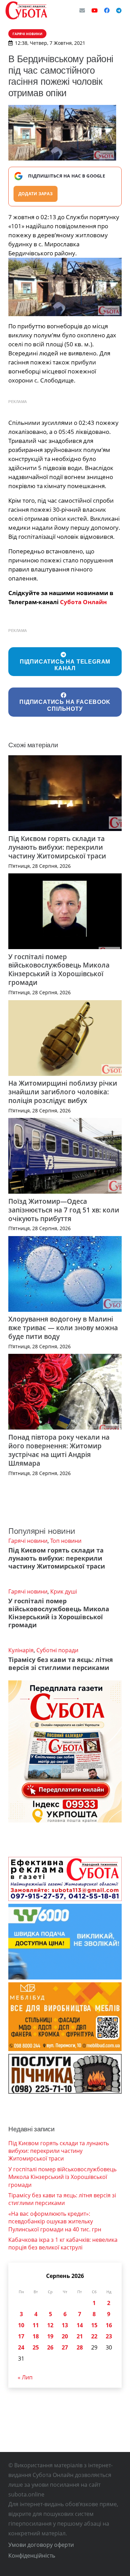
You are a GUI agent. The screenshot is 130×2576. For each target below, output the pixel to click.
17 (21, 2336)
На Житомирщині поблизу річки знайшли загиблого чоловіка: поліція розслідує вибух (63, 1092)
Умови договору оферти (41, 2545)
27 (65, 2347)
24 (21, 2347)
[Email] (82, 10)
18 (36, 2336)
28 (80, 2347)
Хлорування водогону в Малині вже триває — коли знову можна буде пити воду (63, 1328)
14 (80, 2325)
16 (109, 2325)
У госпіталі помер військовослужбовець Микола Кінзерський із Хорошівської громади (59, 970)
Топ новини (66, 1541)
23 (109, 2336)
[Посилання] (26, 10)
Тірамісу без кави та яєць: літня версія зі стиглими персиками (61, 1664)
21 (80, 2336)
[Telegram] (119, 10)
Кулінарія (21, 1650)
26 (50, 2347)
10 (21, 2325)
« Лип (25, 2377)
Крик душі (64, 1591)
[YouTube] (95, 10)
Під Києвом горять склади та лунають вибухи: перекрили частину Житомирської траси (57, 847)
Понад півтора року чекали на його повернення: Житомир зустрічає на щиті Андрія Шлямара (59, 1450)
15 (94, 2325)
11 (36, 2325)
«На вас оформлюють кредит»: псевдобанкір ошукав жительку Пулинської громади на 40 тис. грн (55, 2221)
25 (36, 2347)
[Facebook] (107, 10)
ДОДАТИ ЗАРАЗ (36, 194)
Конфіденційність (32, 2556)
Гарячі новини (28, 1541)
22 (94, 2336)
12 (50, 2325)
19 (50, 2336)
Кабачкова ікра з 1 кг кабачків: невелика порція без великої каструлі (63, 2244)
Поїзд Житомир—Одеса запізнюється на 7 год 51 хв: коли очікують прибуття (64, 1210)
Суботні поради (57, 1650)
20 (65, 2336)
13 (65, 2325)
